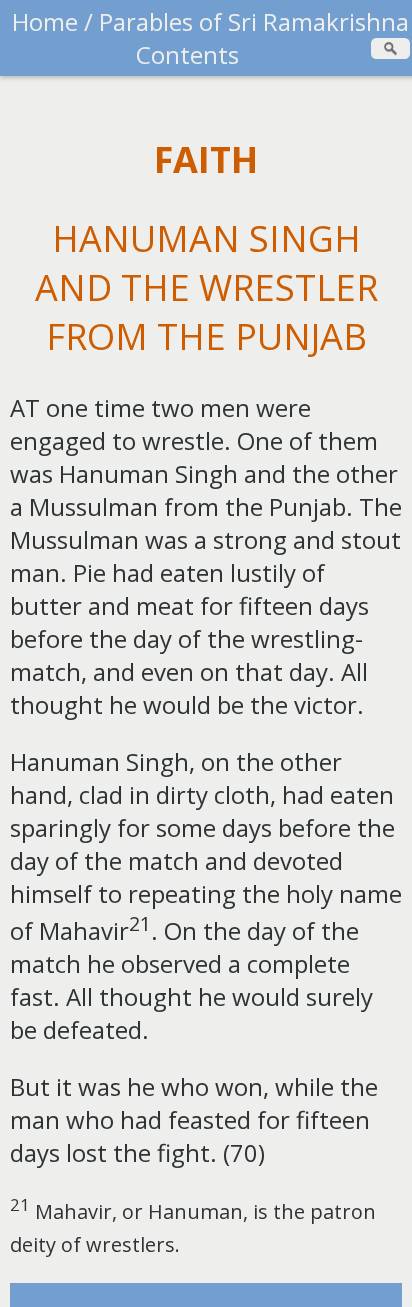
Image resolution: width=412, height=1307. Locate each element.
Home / (52, 21)
